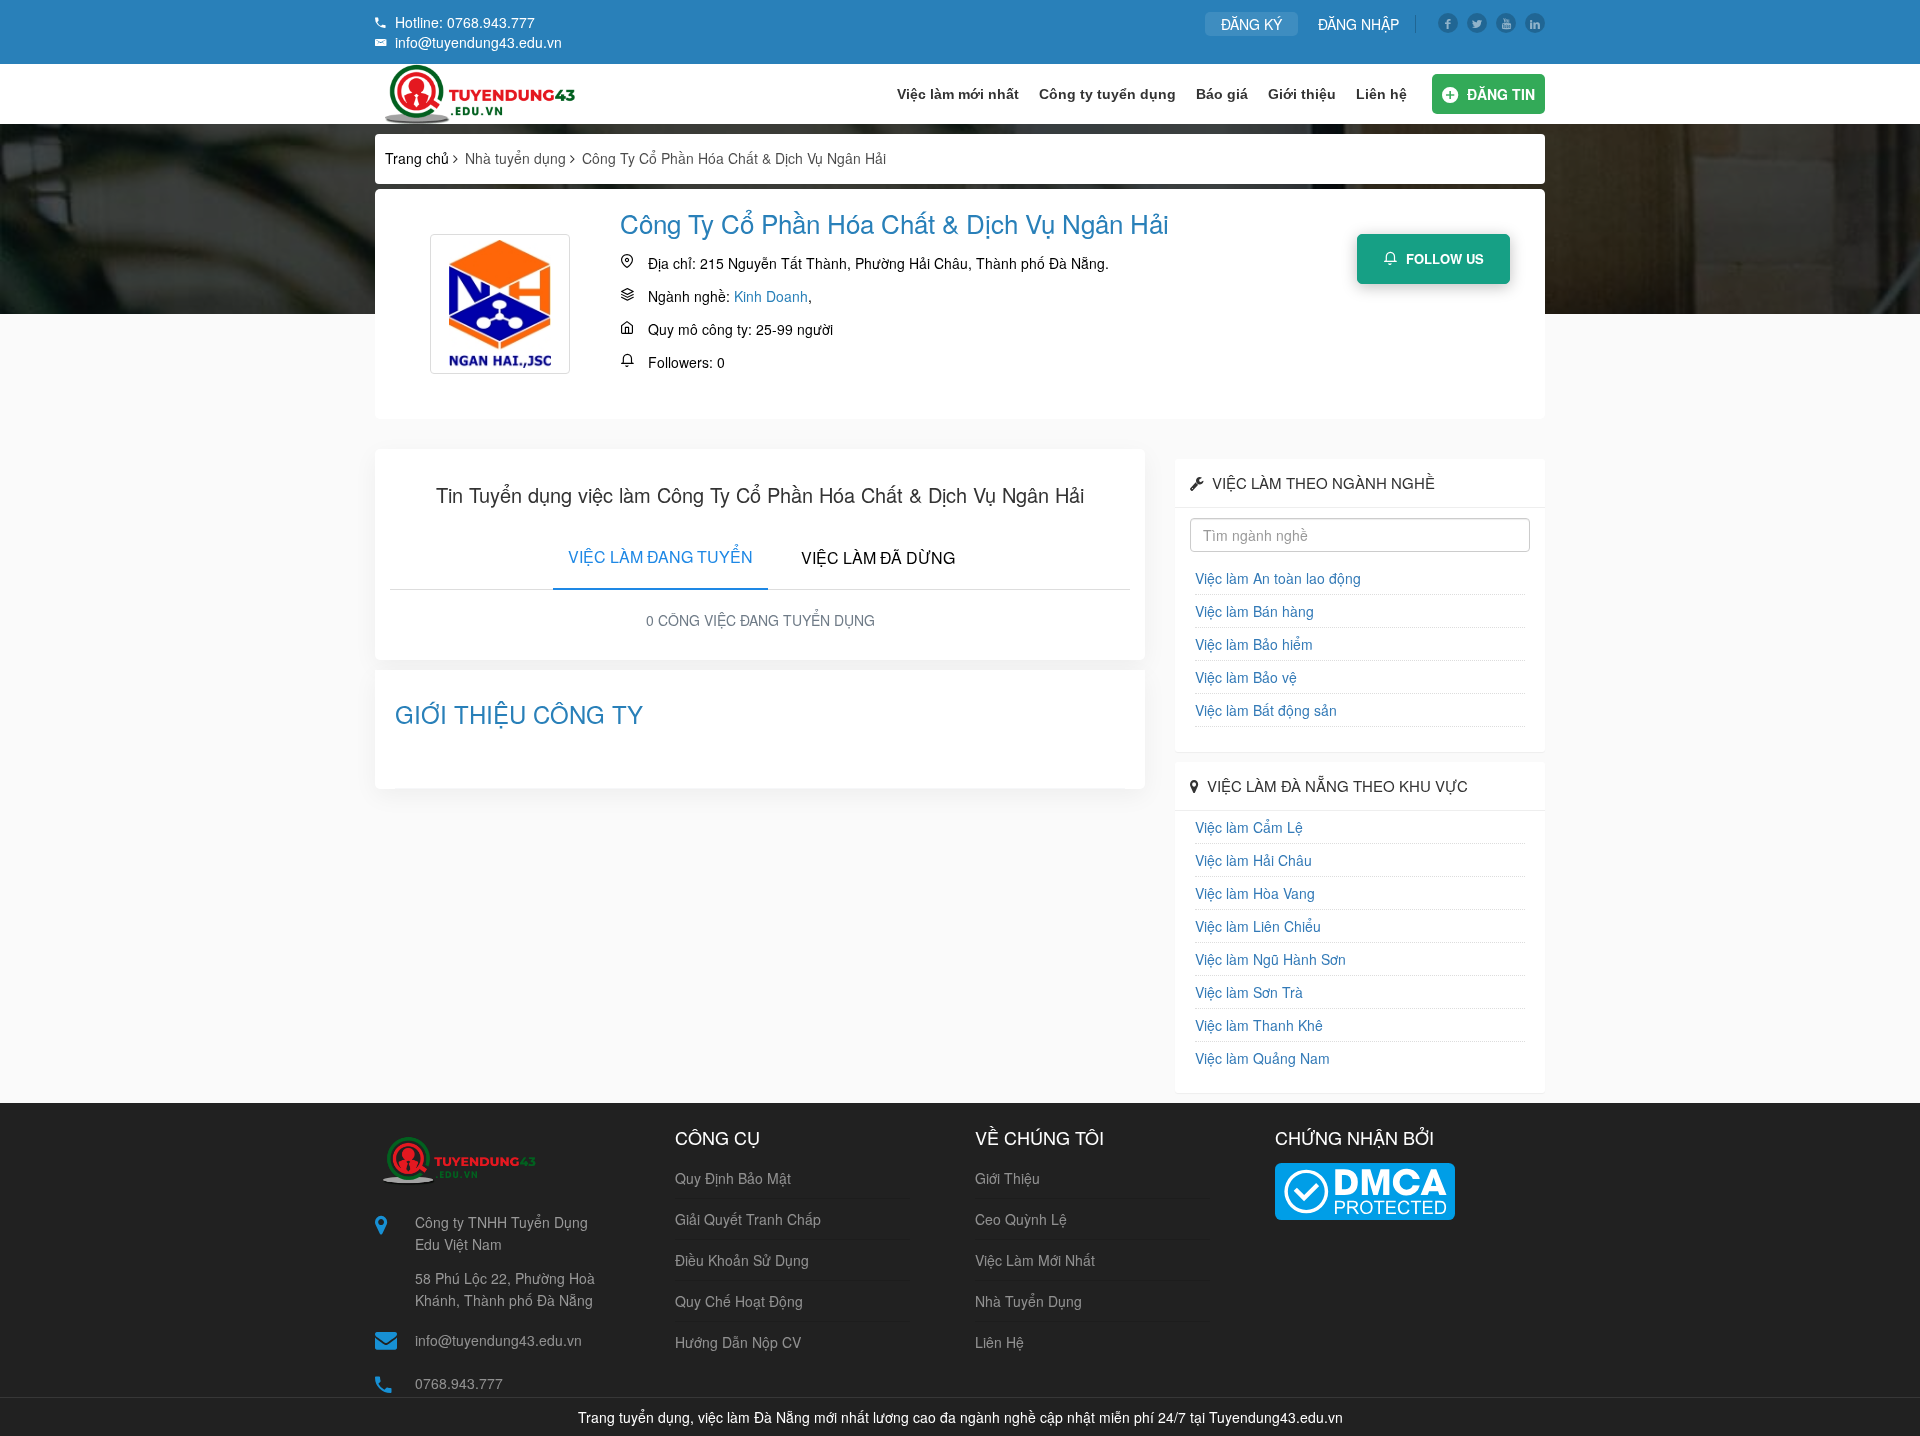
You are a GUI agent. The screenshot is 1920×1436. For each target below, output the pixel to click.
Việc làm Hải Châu (1253, 860)
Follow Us (1443, 258)
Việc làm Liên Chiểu (1258, 926)
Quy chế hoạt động (739, 1301)
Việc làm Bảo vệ (1246, 677)
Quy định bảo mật (733, 1178)
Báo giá (1222, 94)
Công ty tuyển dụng (1107, 94)
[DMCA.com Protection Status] (1365, 1189)
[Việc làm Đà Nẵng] (477, 94)
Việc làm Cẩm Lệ (1249, 827)
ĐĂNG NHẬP (1358, 24)
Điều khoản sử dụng (742, 1260)
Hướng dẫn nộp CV (738, 1342)
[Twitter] (1477, 23)
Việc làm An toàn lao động (1278, 578)
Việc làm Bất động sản (1266, 710)
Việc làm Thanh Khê (1259, 1025)
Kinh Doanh (771, 296)
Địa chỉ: (672, 263)
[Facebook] (1448, 23)
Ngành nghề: (689, 296)
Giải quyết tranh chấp (748, 1219)
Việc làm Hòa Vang (1255, 893)
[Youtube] (1506, 23)
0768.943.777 (459, 1383)
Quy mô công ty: (700, 329)
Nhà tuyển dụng (1028, 1301)
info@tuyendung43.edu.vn (498, 1340)
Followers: (680, 362)
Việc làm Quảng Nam (1262, 1058)
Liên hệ (1381, 94)
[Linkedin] (1535, 23)
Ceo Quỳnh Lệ (1021, 1219)
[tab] (660, 553)
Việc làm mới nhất (958, 94)
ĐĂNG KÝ (1251, 24)
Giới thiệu (1302, 94)
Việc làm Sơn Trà (1249, 992)
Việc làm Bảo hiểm (1254, 644)
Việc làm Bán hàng (1254, 611)
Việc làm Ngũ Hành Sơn (1270, 959)
